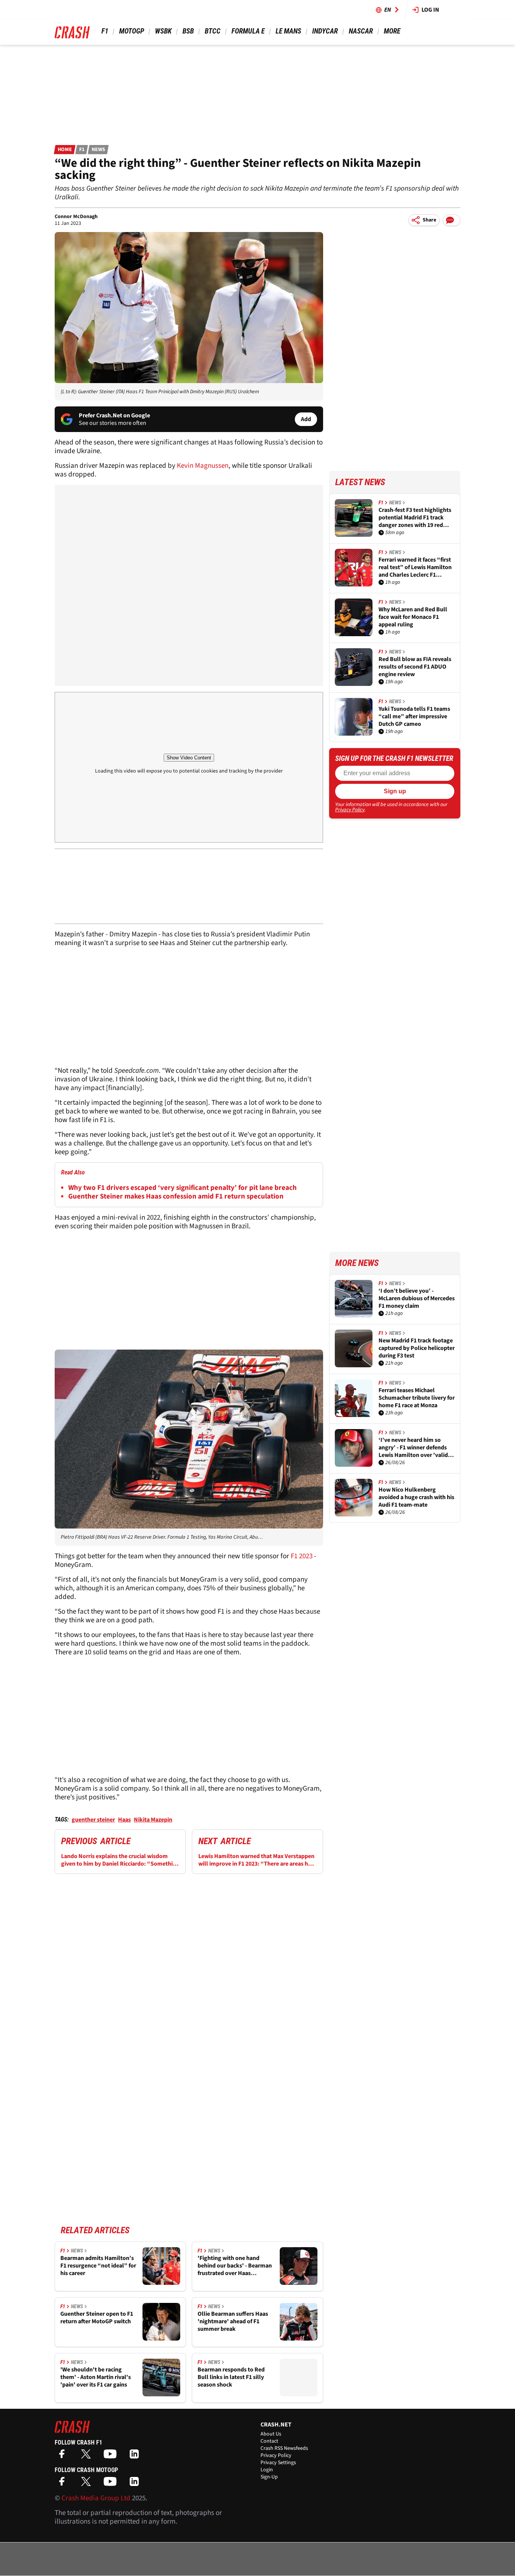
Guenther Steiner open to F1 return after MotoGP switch (97, 2318)
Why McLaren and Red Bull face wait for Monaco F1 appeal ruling (413, 617)
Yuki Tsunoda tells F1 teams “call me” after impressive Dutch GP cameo (414, 716)
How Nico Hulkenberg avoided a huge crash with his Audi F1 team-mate (416, 1497)
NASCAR (361, 31)
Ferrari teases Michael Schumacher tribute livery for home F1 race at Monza (417, 1398)
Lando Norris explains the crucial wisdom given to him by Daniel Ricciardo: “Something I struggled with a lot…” (120, 1860)
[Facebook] (64, 2456)
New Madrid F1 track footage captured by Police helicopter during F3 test (417, 1348)
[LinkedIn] (136, 2456)
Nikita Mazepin (153, 1820)
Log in (430, 10)
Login (267, 2470)
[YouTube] (112, 2456)
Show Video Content (189, 758)
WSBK (163, 31)
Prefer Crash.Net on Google (114, 415)
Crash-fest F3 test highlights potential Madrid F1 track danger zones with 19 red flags (415, 518)
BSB (188, 31)
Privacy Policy (350, 810)
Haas (124, 1820)
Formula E (248, 31)
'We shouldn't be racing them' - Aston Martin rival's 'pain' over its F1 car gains (96, 2377)
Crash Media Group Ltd (96, 2498)
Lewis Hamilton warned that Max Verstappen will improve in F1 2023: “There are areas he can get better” (256, 1860)
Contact (269, 2441)
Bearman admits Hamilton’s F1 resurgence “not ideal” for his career (98, 2266)
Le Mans (288, 31)
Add (306, 419)
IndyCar (325, 31)
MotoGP (132, 31)
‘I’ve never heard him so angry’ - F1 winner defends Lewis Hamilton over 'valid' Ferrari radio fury (414, 1448)
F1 (105, 31)
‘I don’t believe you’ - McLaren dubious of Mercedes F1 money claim (417, 1298)
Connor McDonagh (76, 217)
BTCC (213, 31)
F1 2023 (301, 1556)
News (98, 150)
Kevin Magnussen (203, 466)
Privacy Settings (278, 2463)
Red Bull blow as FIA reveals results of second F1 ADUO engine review (415, 667)
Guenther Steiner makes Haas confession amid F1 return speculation (176, 1196)
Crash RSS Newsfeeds (284, 2448)
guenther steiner (93, 1820)
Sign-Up (269, 2477)
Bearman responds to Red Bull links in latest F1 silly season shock (231, 2377)
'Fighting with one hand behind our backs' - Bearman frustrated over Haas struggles (235, 2266)
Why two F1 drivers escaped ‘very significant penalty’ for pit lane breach (182, 1188)
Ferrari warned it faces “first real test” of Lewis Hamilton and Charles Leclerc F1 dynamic (415, 567)
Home (65, 150)
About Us (271, 2434)
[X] (88, 2456)
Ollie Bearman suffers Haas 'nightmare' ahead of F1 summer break (233, 2321)
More (392, 31)
